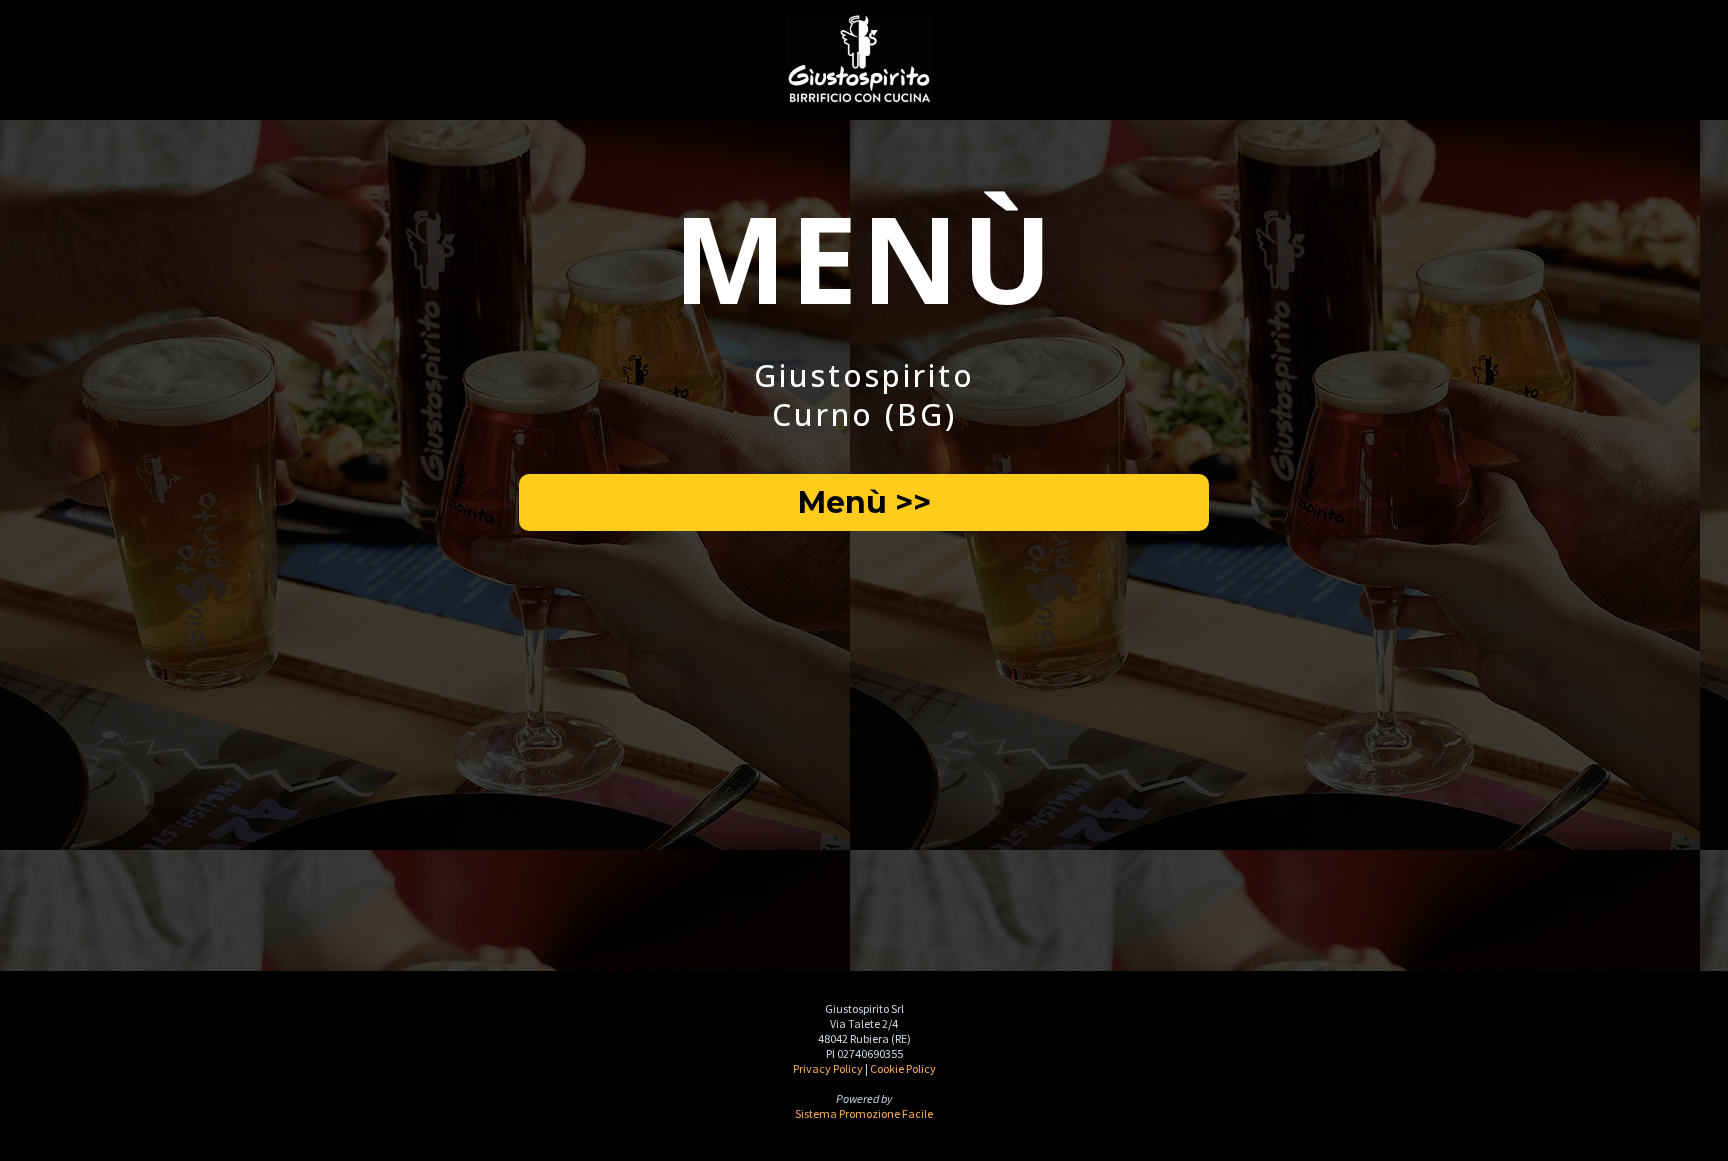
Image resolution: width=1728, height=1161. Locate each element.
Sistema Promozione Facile (864, 1113)
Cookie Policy (903, 1068)
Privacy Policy (828, 1068)
